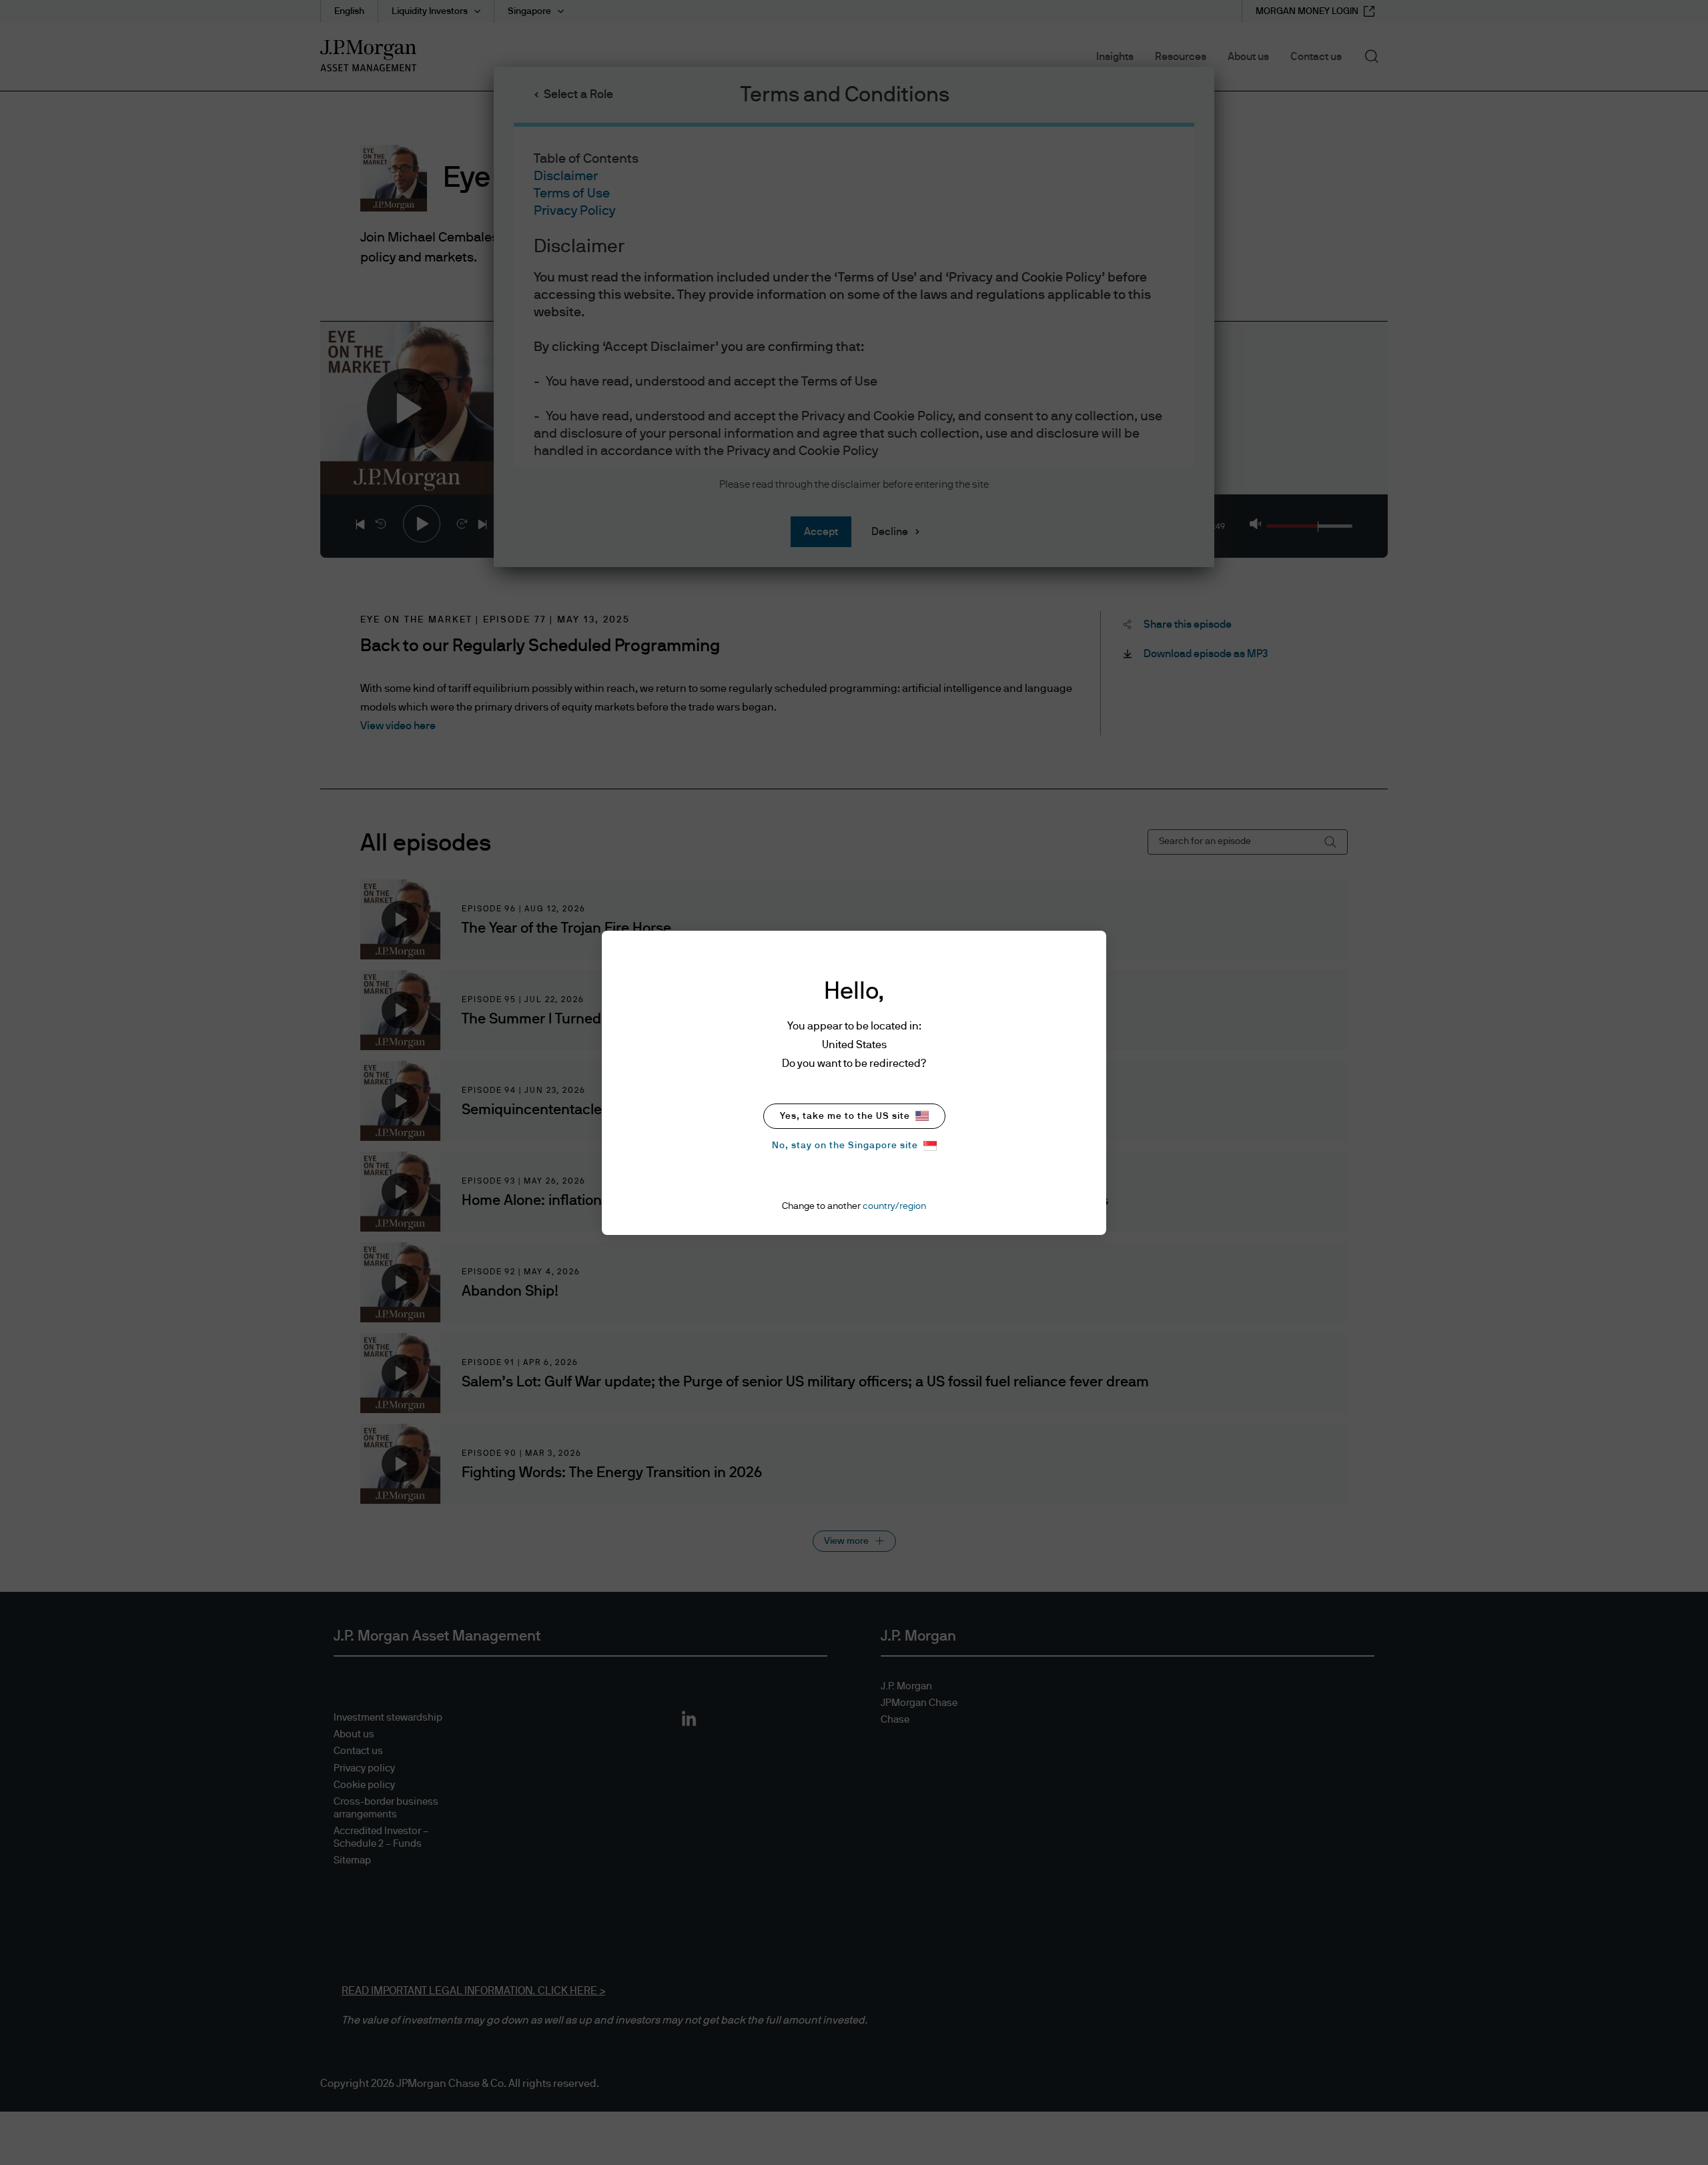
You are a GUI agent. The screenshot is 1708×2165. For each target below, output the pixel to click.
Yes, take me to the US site (845, 1116)
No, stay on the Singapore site (845, 1146)
